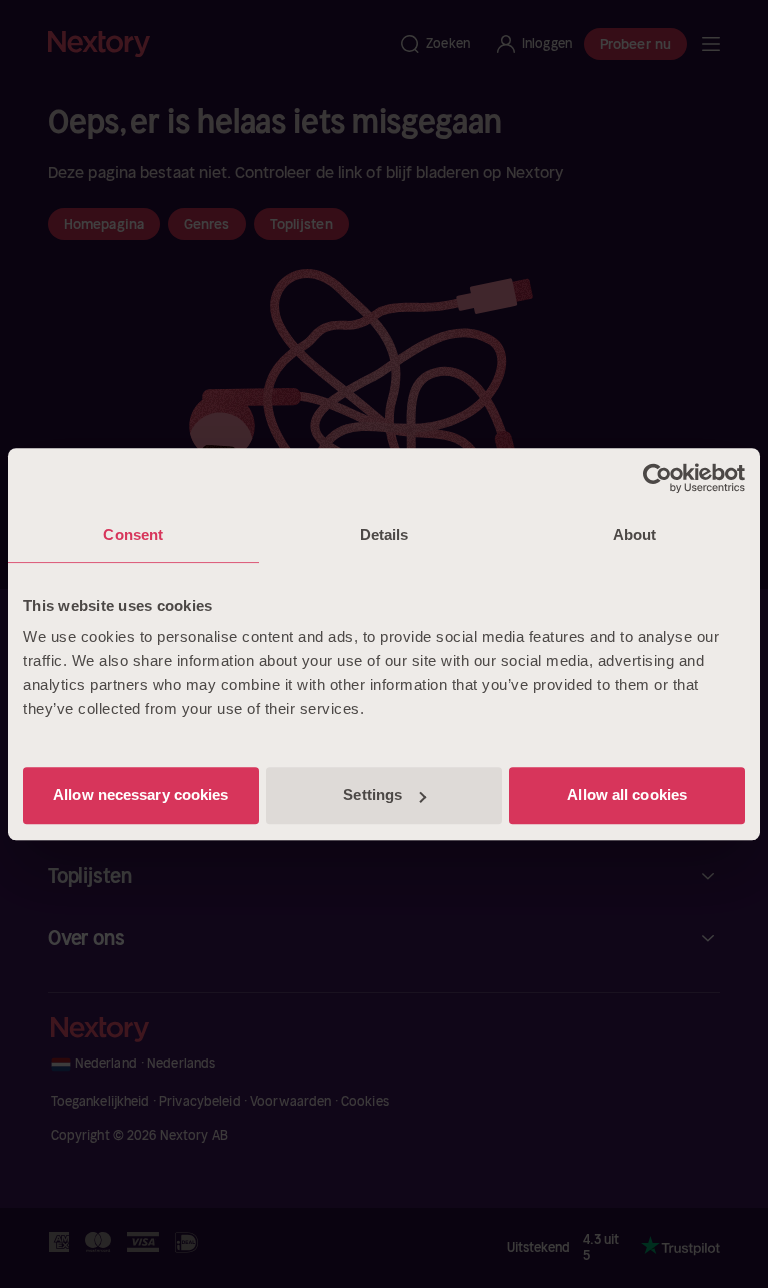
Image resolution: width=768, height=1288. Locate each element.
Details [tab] (384, 534)
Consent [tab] (133, 534)
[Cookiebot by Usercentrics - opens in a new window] (657, 478)
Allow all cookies (627, 794)
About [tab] (635, 534)
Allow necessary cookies (140, 794)
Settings (372, 794)
